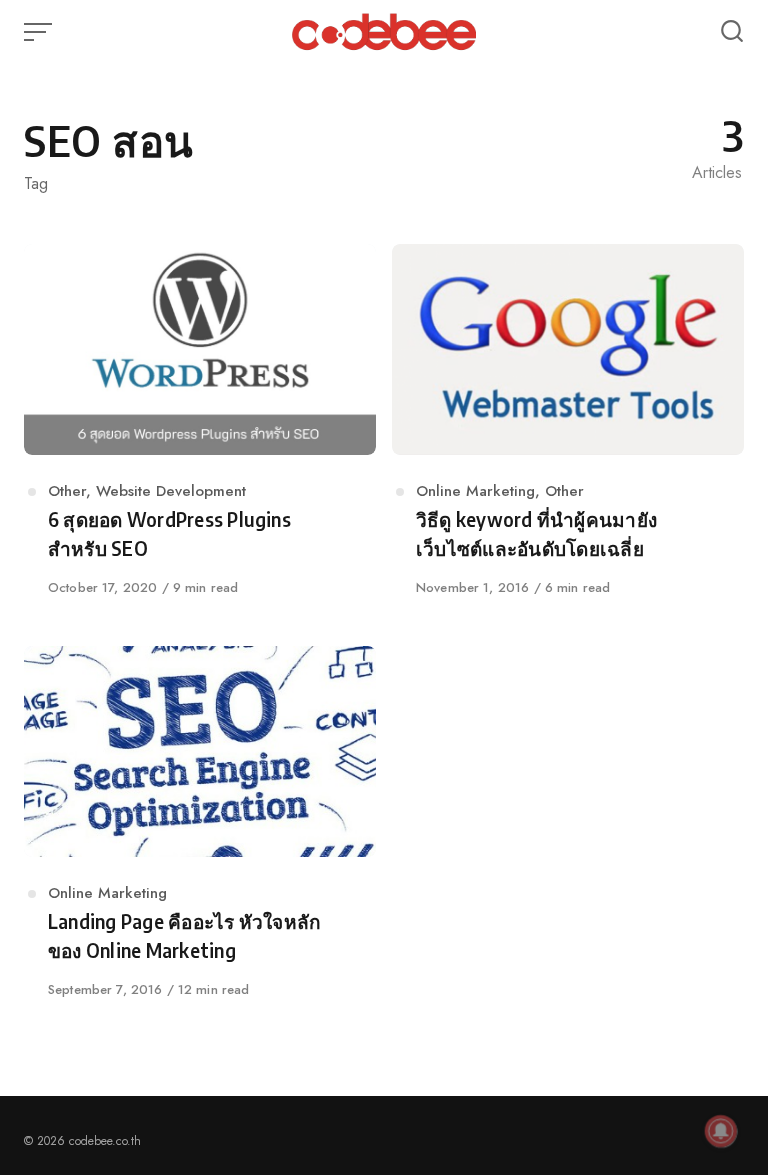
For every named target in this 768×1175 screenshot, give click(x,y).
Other (67, 491)
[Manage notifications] (721, 1131)
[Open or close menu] (40, 32)
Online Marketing (475, 491)
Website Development (171, 491)
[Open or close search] (732, 32)
